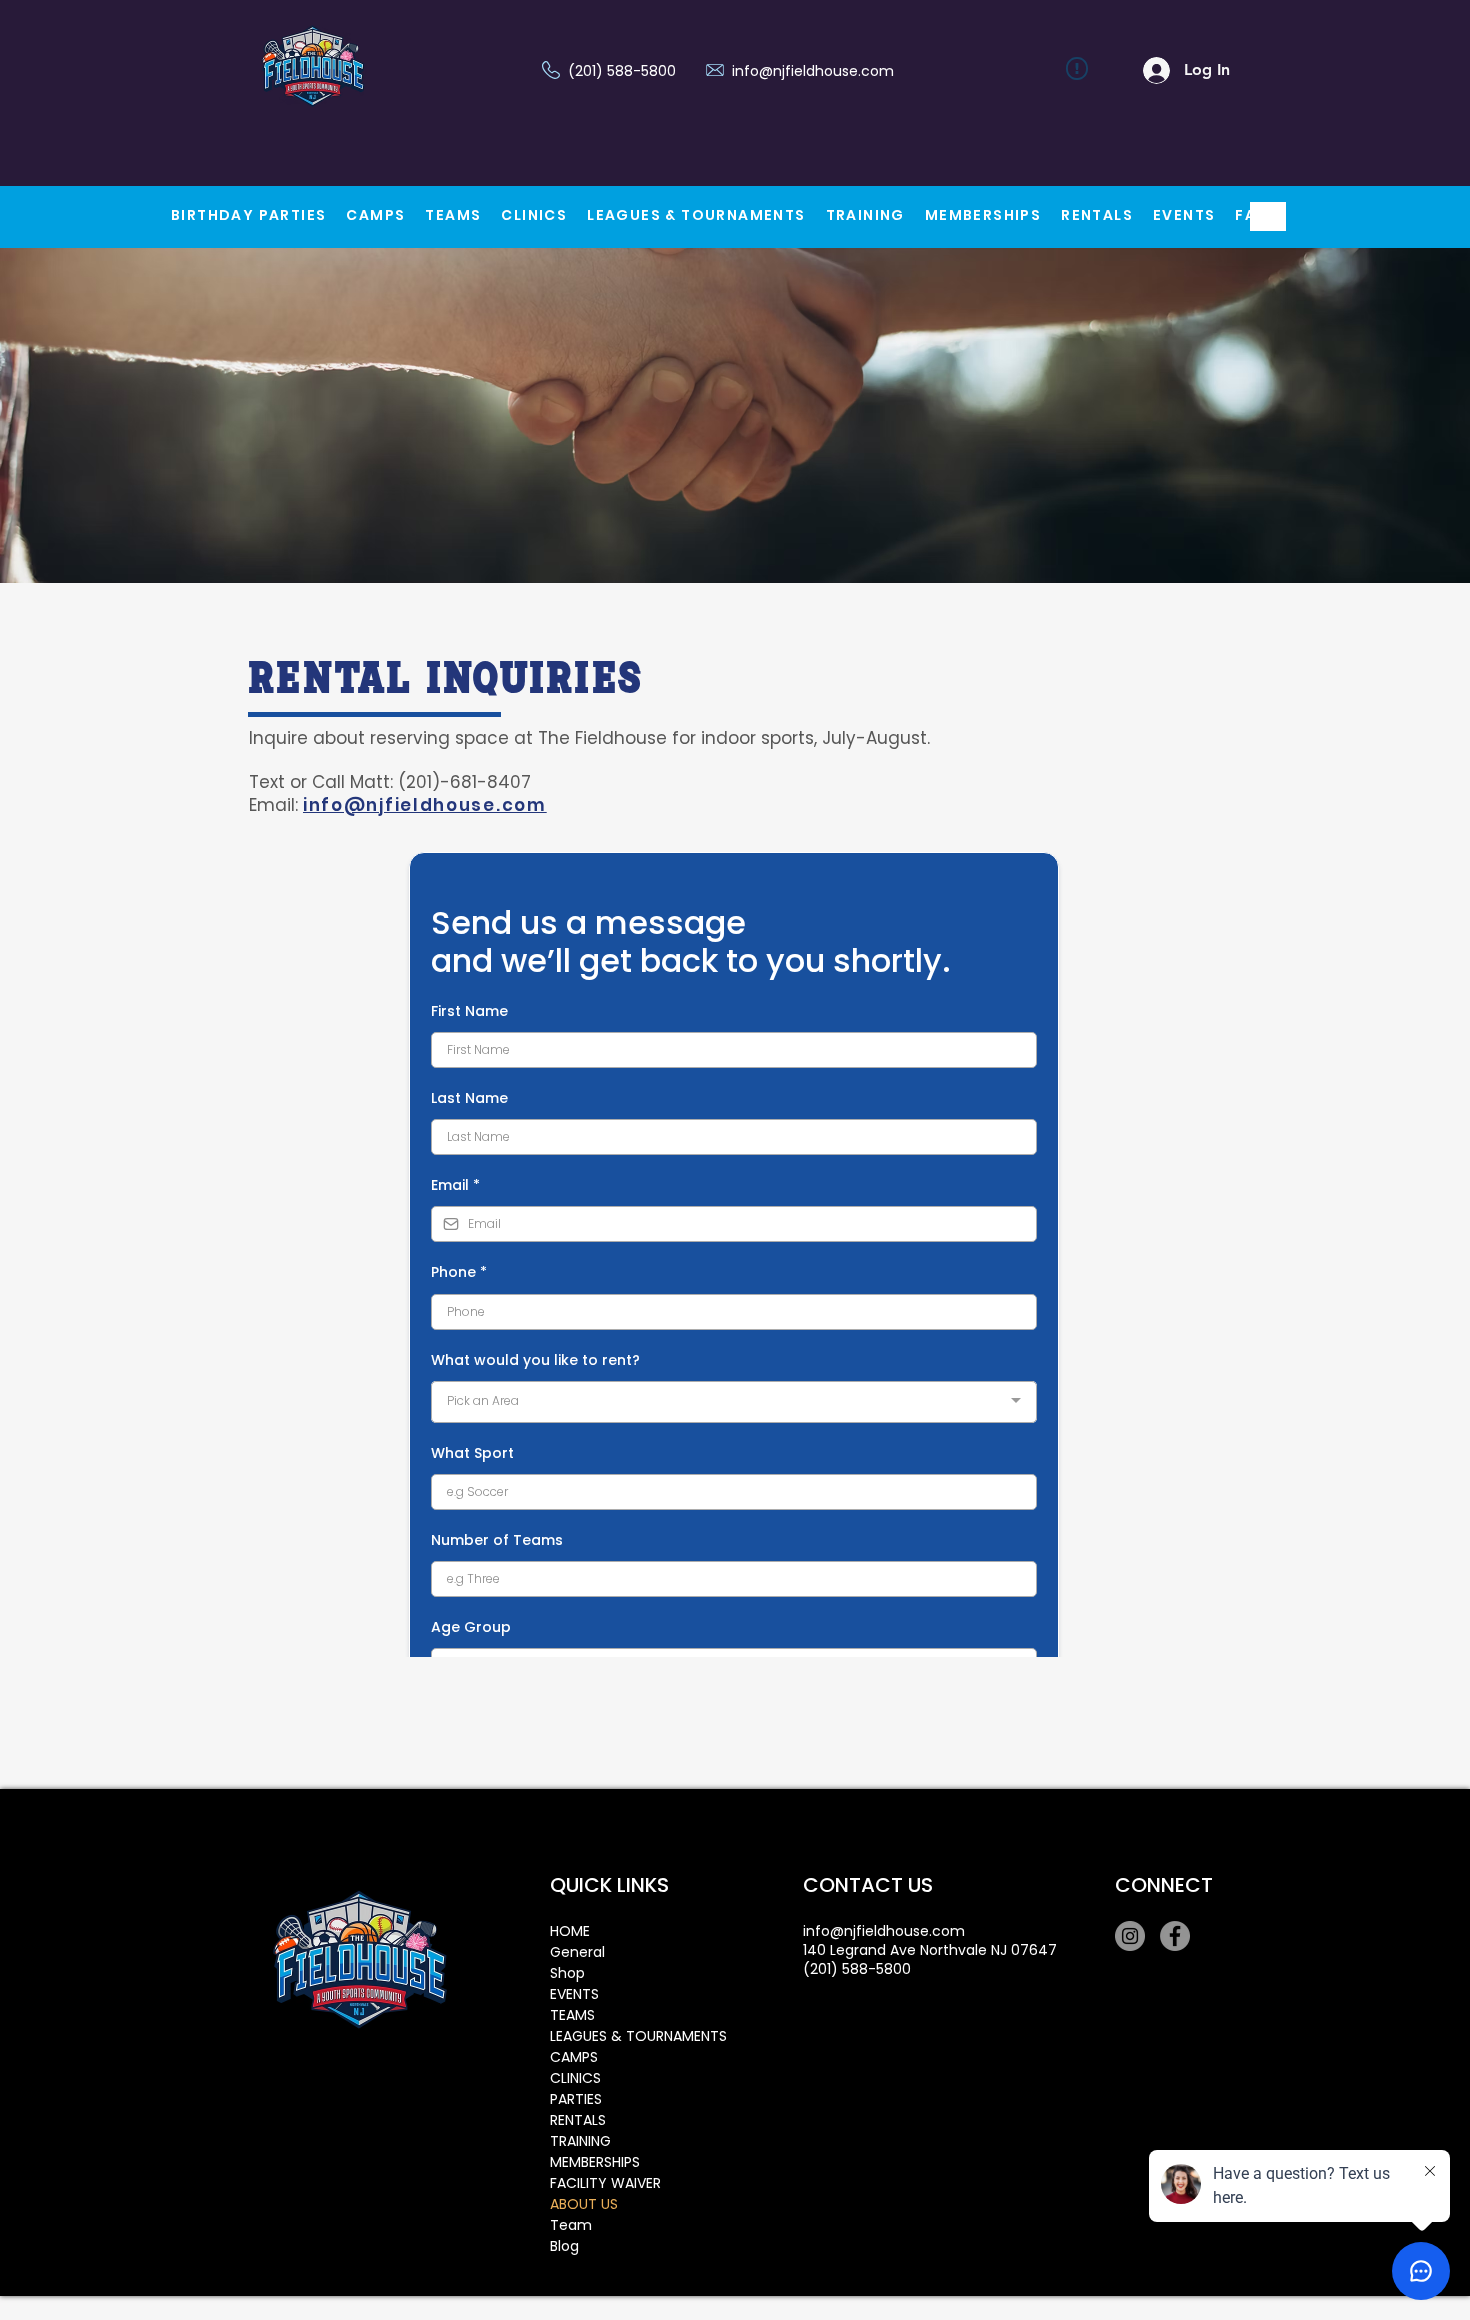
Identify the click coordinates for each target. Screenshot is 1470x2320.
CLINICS (575, 2078)
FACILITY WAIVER (605, 2183)
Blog (564, 2246)
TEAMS (572, 2015)
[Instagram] (1130, 1936)
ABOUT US (584, 2204)
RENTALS (578, 2120)
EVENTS (574, 1994)
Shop (567, 1973)
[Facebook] (1175, 1936)
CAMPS (574, 2057)
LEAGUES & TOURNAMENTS (620, 2036)
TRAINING (580, 2141)
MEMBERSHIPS (595, 2162)
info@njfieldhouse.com (813, 71)
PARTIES (576, 2099)
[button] (375, 216)
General (577, 1952)
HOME (570, 1931)
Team (571, 2225)
